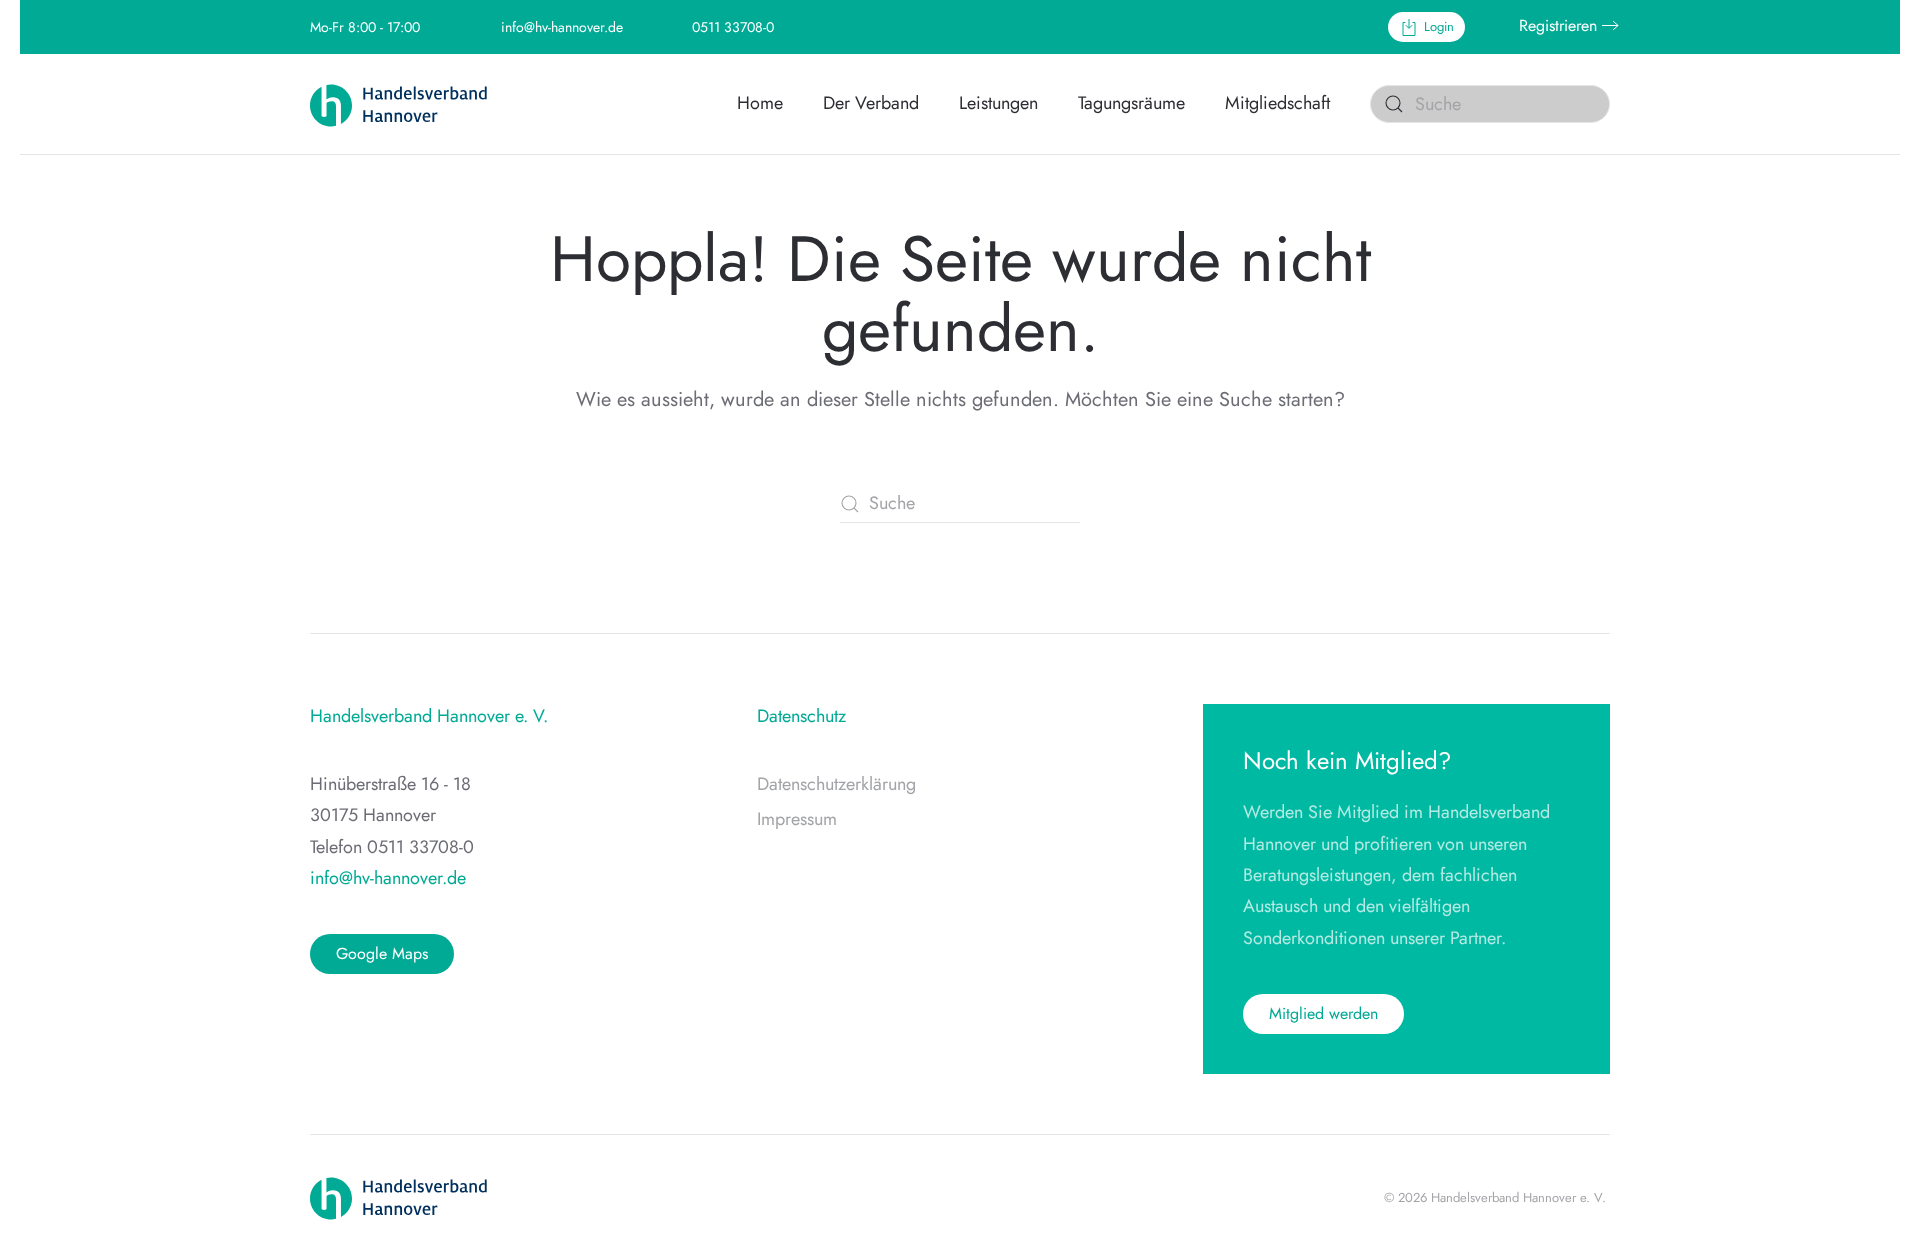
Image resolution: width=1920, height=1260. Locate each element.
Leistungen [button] (998, 103)
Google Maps (382, 953)
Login (1439, 26)
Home (760, 103)
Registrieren (1558, 25)
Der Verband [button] (871, 103)
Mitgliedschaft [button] (1277, 103)
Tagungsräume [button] (1131, 103)
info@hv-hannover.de (562, 27)
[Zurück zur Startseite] (410, 104)
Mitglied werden (1323, 1013)
